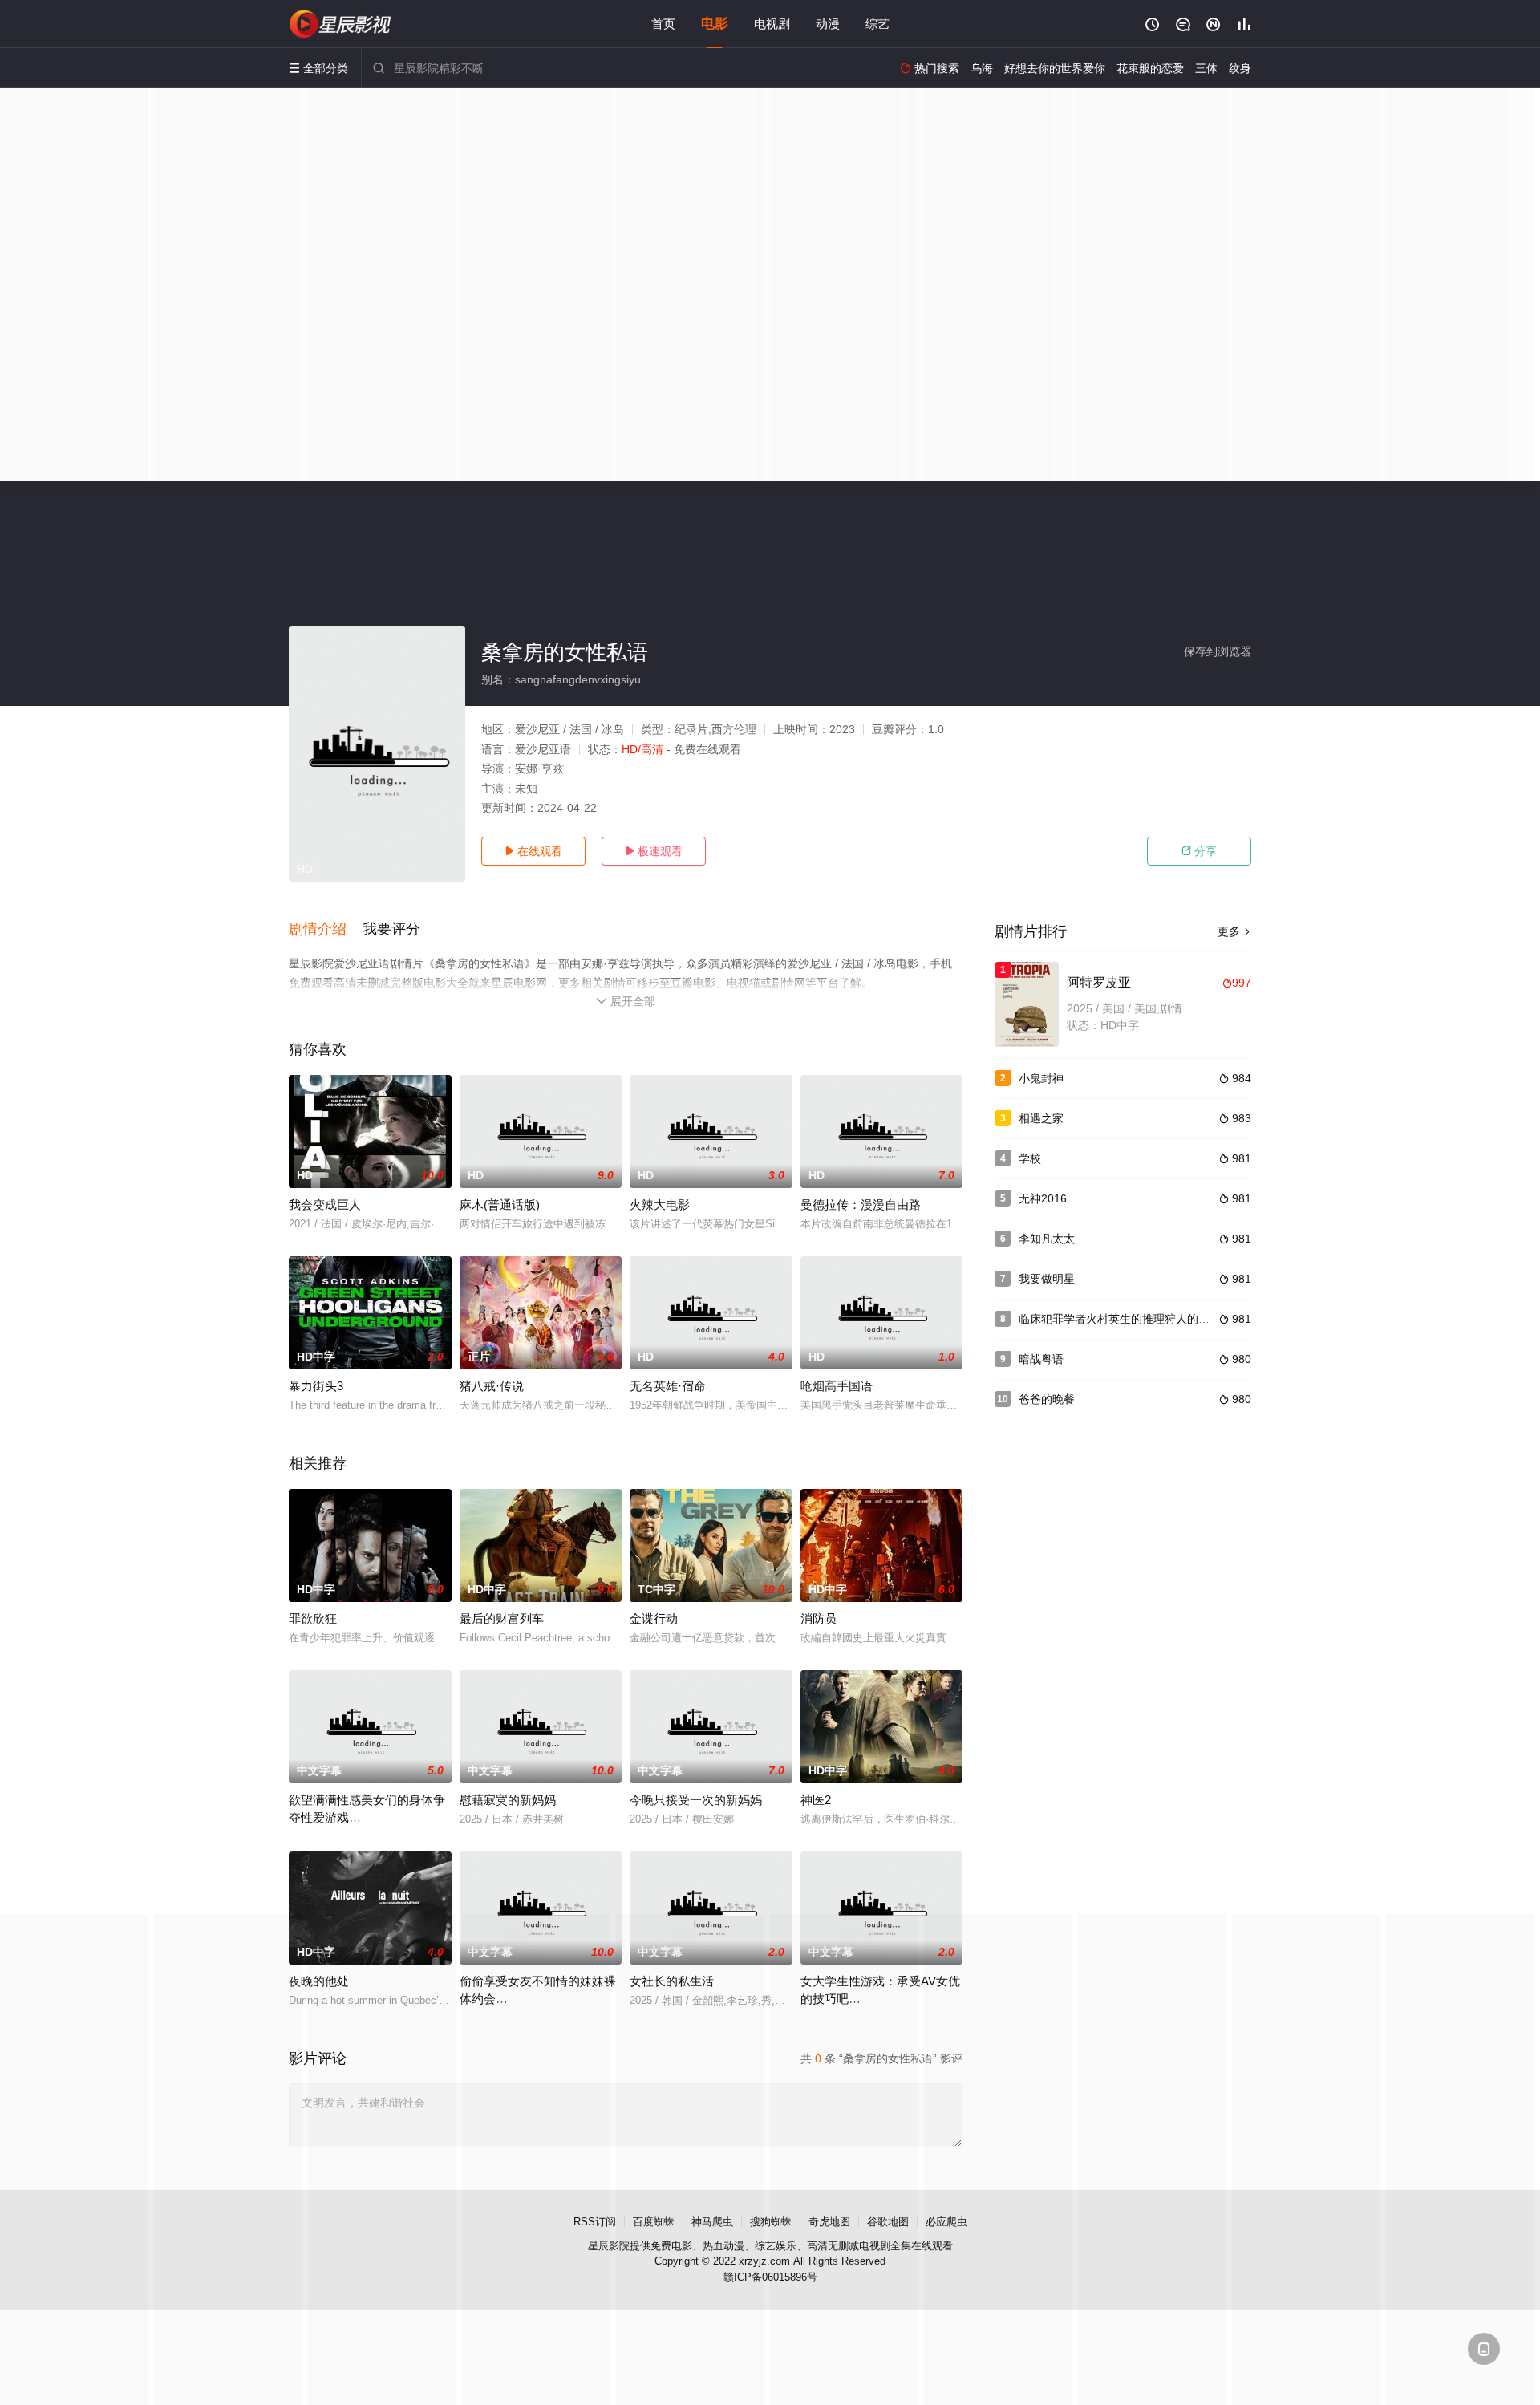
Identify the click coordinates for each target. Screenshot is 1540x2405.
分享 (1199, 851)
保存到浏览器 (1218, 651)
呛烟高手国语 (837, 1386)
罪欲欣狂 (313, 1618)
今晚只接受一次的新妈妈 (696, 1800)
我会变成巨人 (325, 1205)
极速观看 (654, 851)
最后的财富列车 (502, 1618)
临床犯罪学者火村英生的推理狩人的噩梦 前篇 (1133, 1319)
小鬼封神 (1041, 1078)
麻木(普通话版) (500, 1205)
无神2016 (1043, 1198)
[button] (326, 930)
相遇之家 (1041, 1118)
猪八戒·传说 (492, 1386)
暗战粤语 (1041, 1359)
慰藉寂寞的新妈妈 (508, 1800)
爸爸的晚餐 (1047, 1399)
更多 (1234, 931)
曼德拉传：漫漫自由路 (861, 1205)
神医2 (816, 1800)
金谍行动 (654, 1618)
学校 (1030, 1158)
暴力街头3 (316, 1386)
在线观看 (533, 851)
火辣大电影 (660, 1205)
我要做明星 (1047, 1279)
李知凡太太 (1047, 1239)
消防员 (819, 1618)
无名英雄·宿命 (668, 1386)
